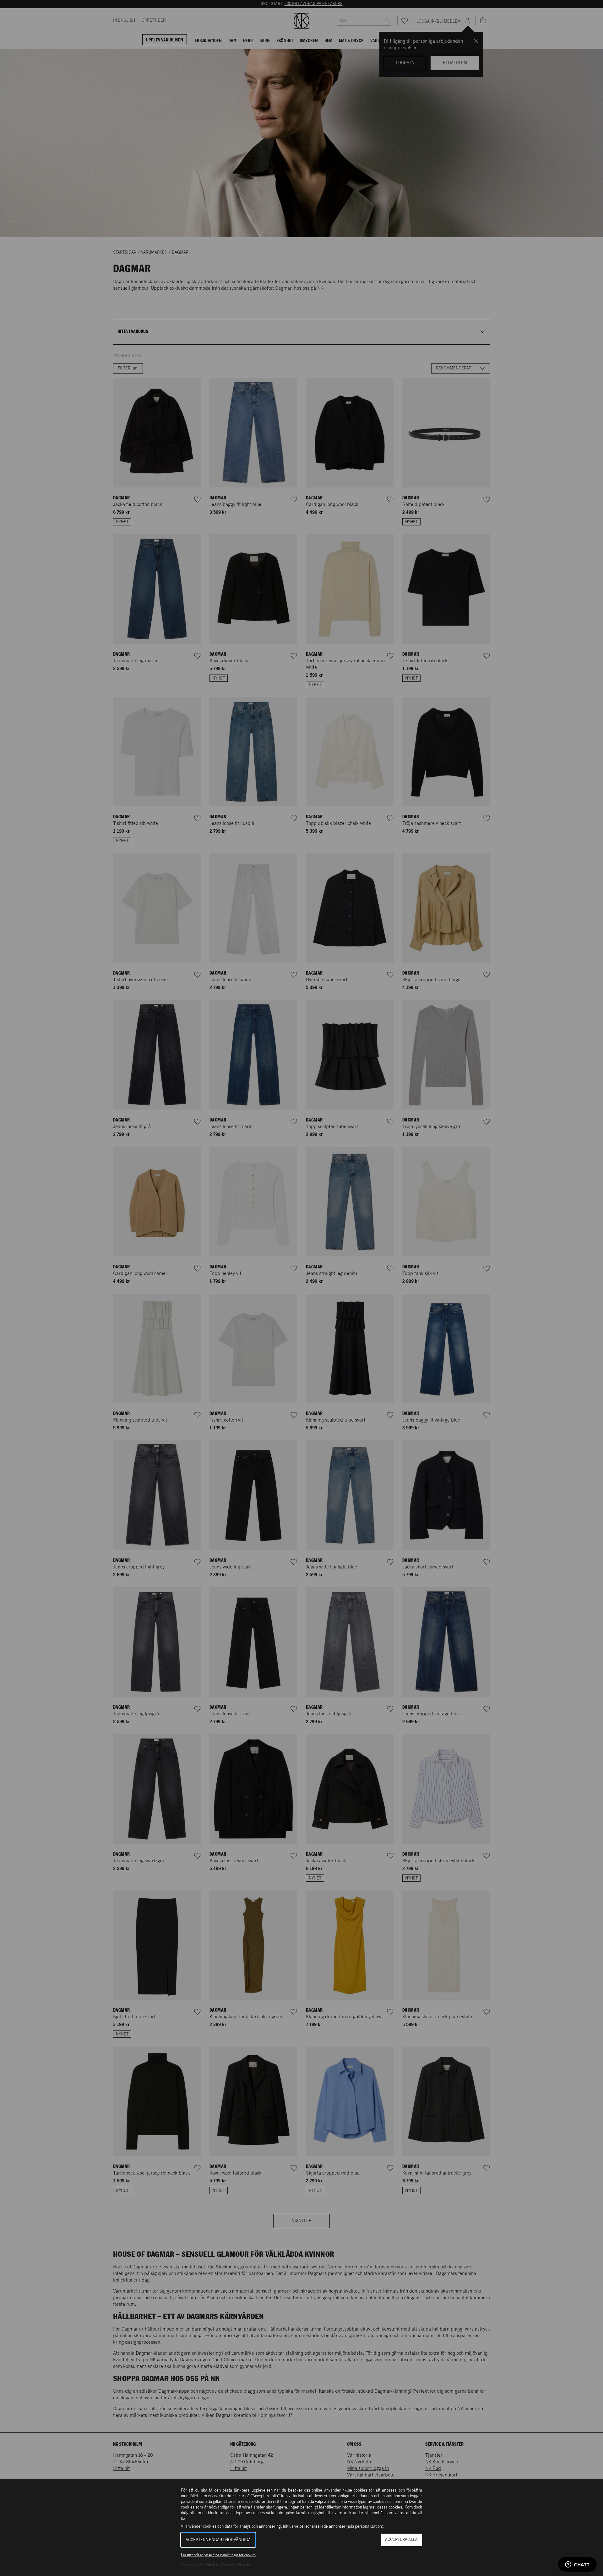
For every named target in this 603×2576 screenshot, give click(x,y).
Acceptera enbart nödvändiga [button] (218, 2540)
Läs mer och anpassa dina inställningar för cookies (218, 2555)
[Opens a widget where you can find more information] (577, 2565)
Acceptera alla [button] (401, 2540)
